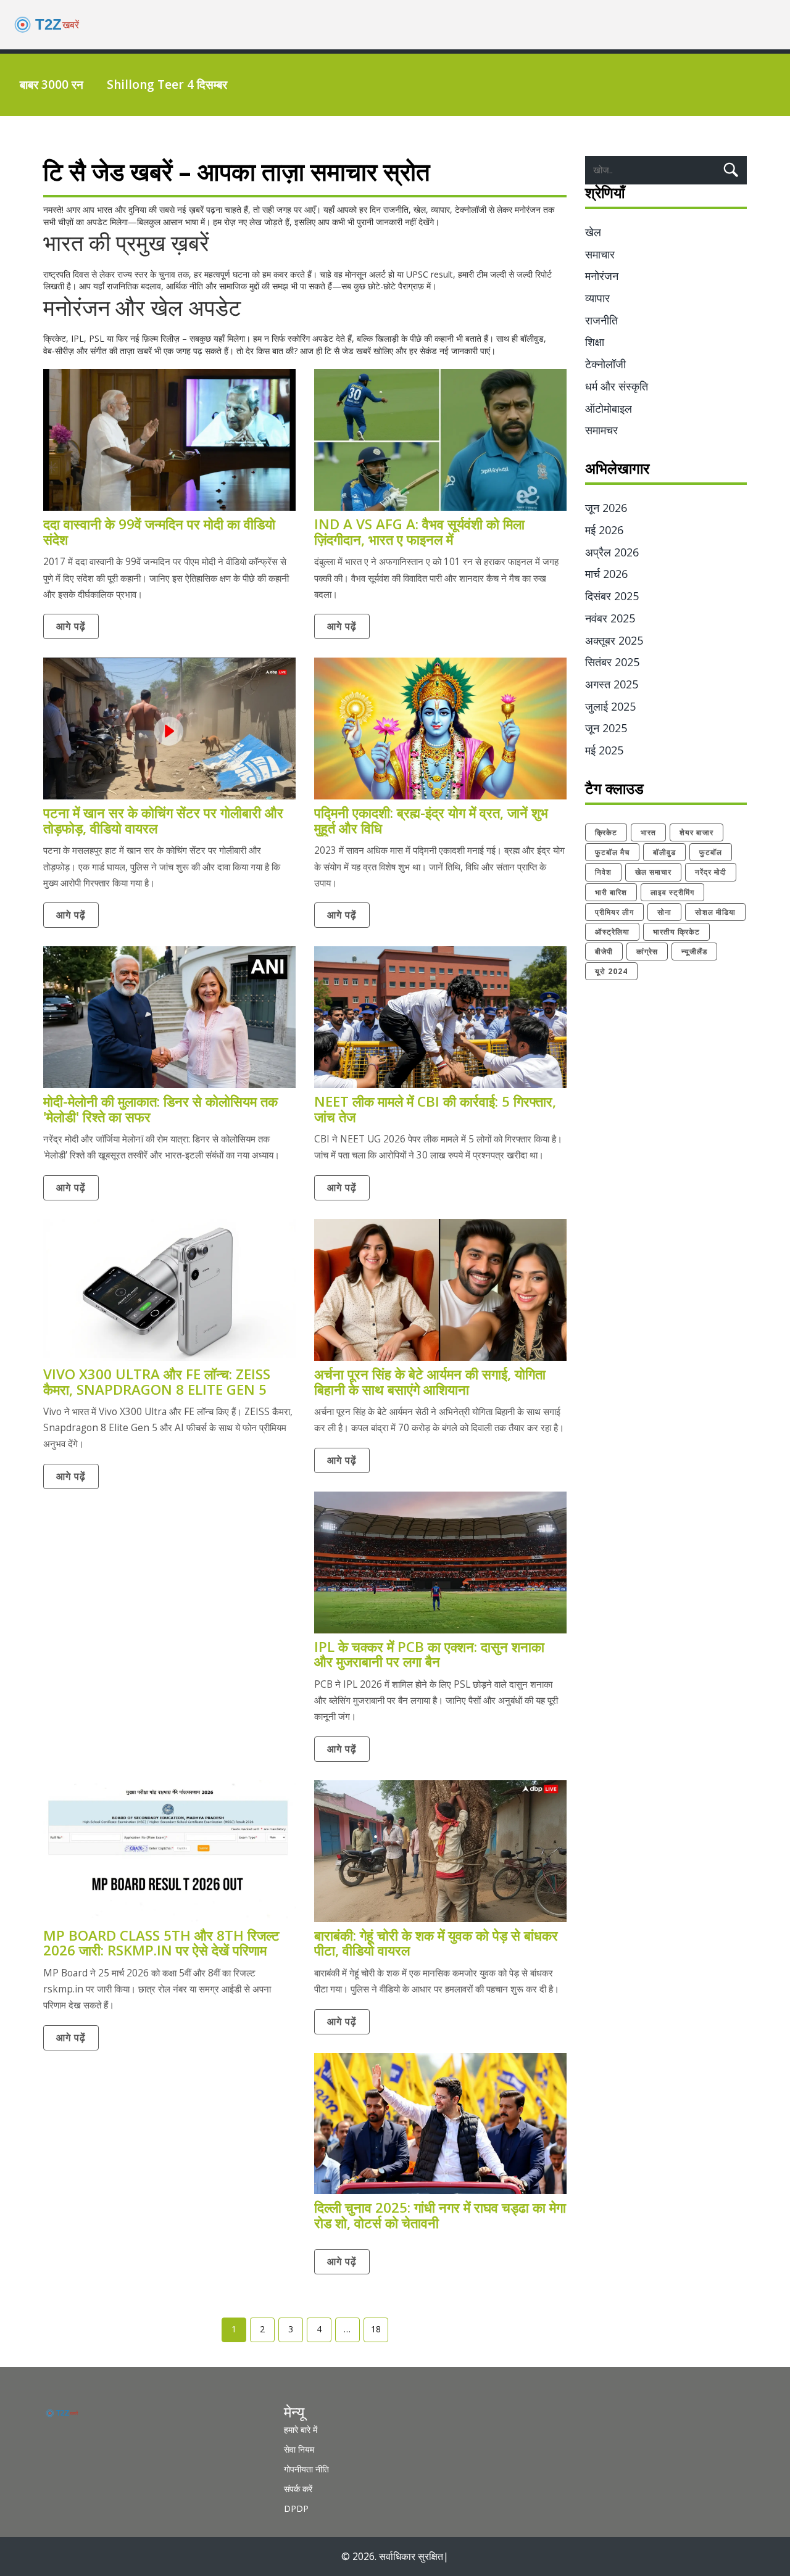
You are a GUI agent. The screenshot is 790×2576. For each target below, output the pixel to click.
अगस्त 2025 (612, 684)
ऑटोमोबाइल (609, 408)
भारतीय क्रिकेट (676, 932)
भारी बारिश (611, 892)
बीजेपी (604, 952)
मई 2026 (604, 530)
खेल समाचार (653, 872)
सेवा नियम (299, 2449)
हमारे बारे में (301, 2429)
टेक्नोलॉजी (605, 364)
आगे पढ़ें (71, 626)
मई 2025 (604, 750)
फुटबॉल (711, 852)
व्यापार (597, 298)
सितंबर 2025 (612, 662)
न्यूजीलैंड (694, 952)
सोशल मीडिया (715, 912)
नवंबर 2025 (610, 618)
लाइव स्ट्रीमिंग (672, 892)
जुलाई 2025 (610, 706)
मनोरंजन (602, 276)
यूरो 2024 (611, 971)
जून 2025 (606, 728)
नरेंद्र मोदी (711, 872)
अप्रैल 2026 (612, 552)
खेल (593, 232)
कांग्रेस (647, 952)
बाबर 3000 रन (52, 85)
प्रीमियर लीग (614, 912)
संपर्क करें (298, 2489)
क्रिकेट (606, 832)
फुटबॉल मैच (612, 852)
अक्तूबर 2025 (614, 640)
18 (376, 2329)
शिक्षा (595, 342)
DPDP (296, 2508)
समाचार (600, 254)
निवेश (603, 872)
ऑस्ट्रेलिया (612, 932)
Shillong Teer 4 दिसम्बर (167, 85)
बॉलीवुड (664, 852)
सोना (664, 912)
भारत (648, 832)
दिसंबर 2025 (612, 596)
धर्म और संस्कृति (617, 386)
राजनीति (601, 320)
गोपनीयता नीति (306, 2469)
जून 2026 (606, 508)
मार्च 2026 (606, 574)
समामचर (601, 430)
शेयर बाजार (696, 832)
